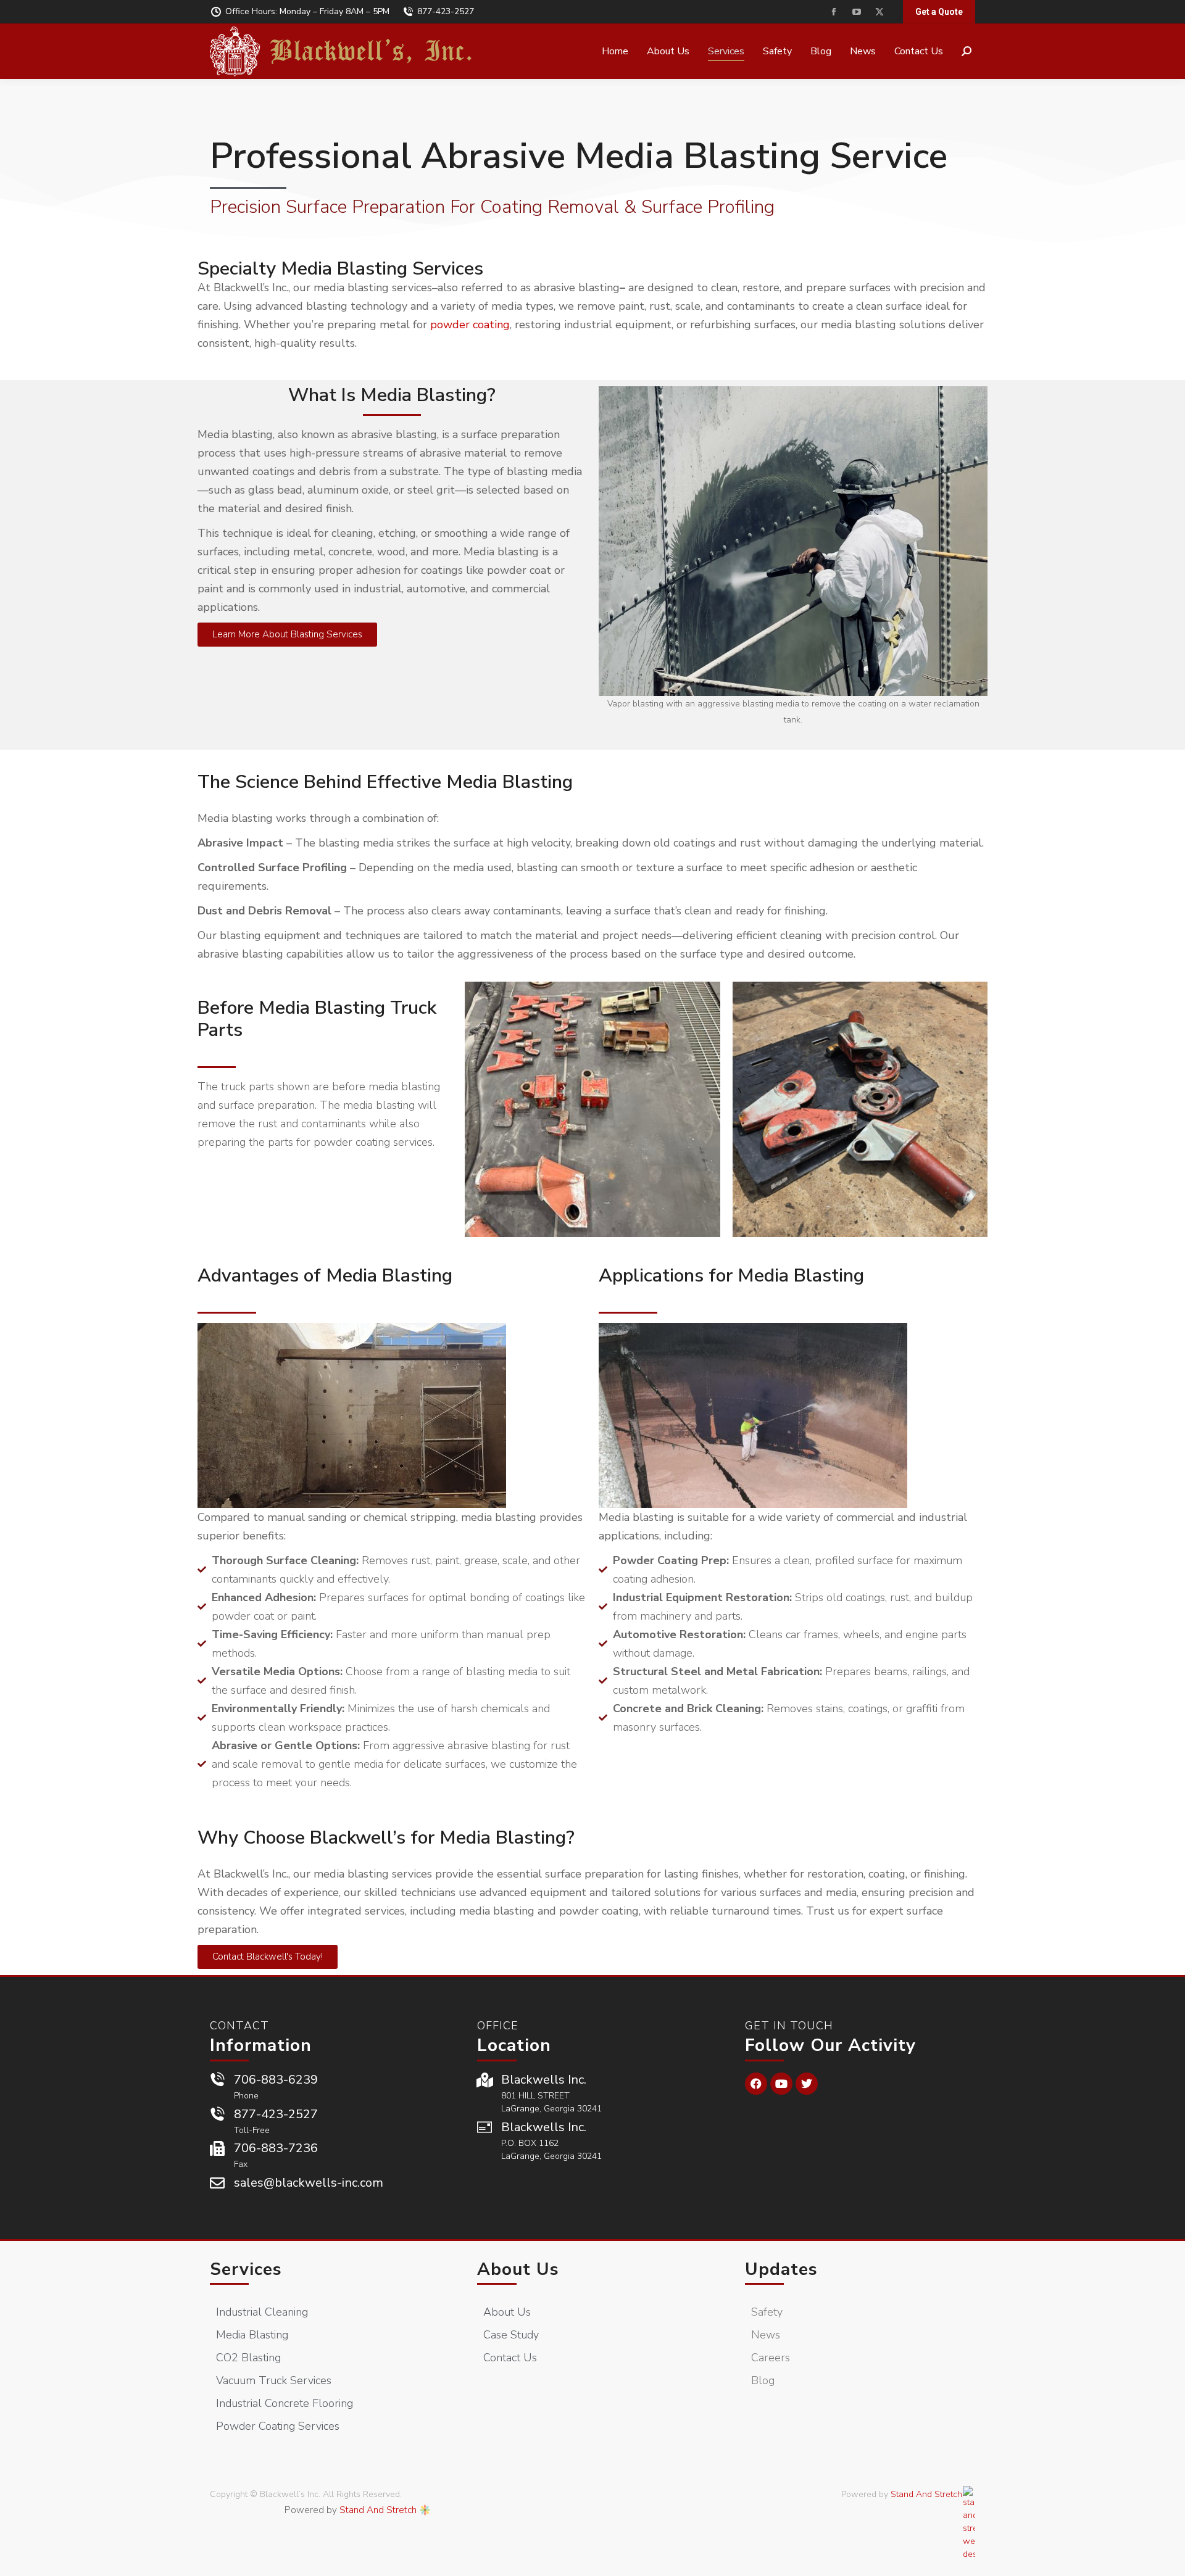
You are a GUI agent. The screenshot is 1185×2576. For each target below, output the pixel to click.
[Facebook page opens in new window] (834, 12)
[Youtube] (781, 2084)
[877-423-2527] (217, 2114)
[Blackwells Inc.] (484, 2080)
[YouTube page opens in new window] (856, 12)
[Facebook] (756, 2084)
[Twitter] (807, 2084)
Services (246, 2269)
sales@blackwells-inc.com (309, 2183)
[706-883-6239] (217, 2080)
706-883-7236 (276, 2148)
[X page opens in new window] (879, 12)
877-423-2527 (446, 11)
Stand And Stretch (378, 2510)
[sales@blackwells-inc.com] (217, 2183)
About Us (518, 2269)
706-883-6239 (276, 2080)
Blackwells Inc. (544, 2080)
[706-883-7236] (217, 2148)
